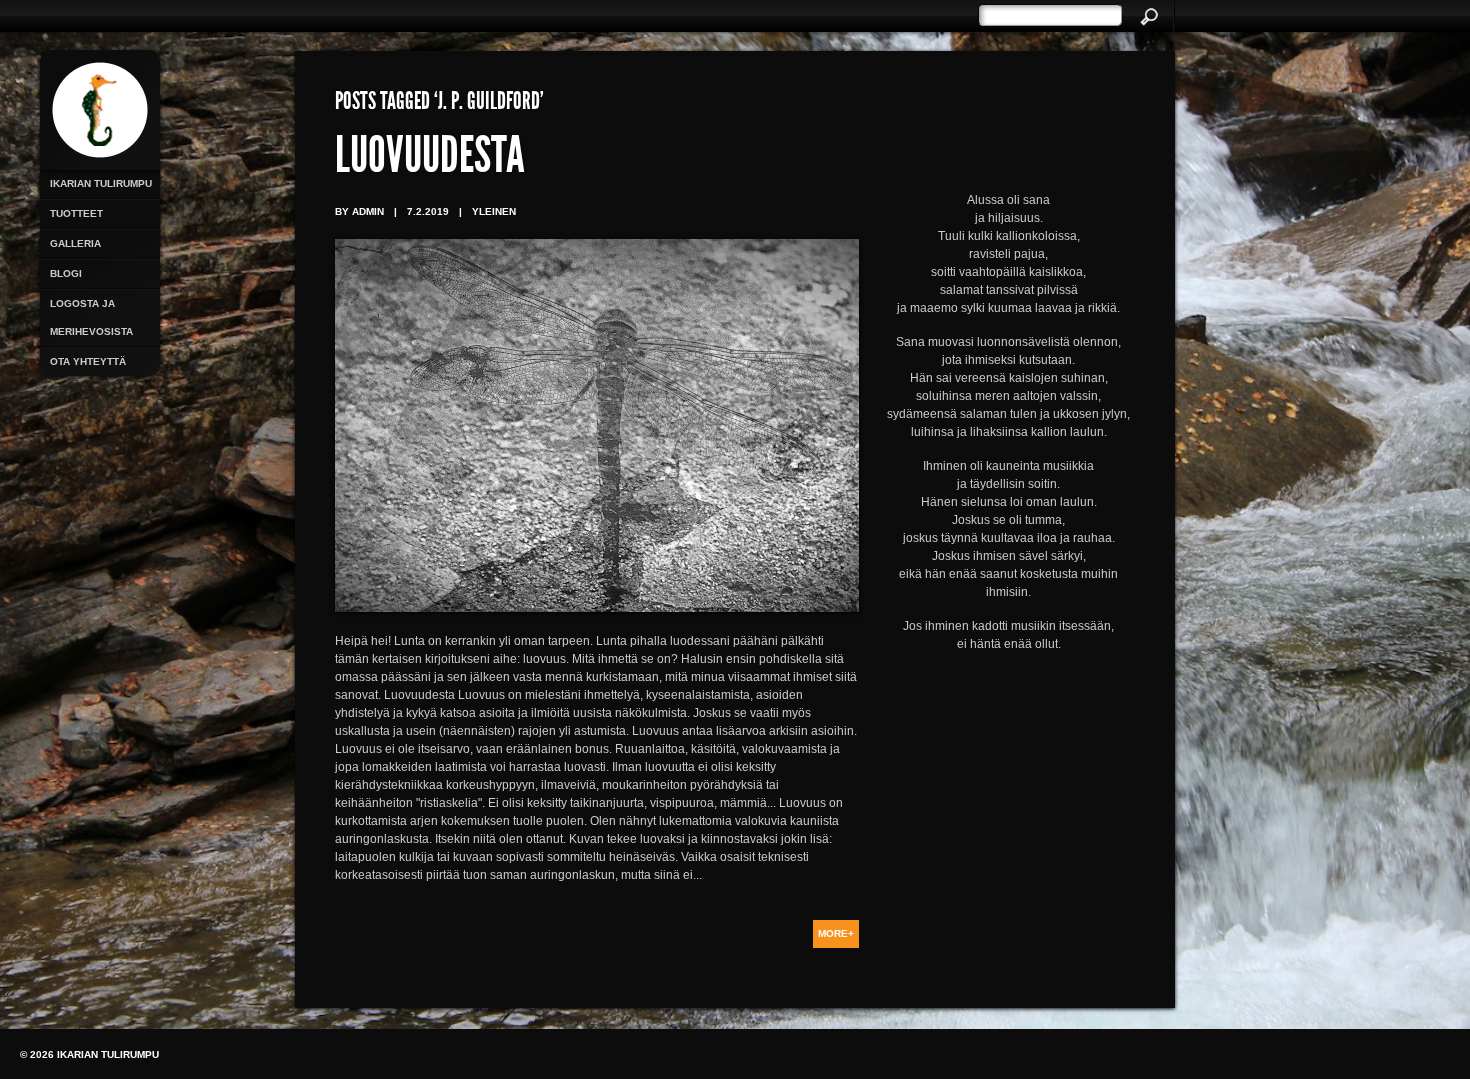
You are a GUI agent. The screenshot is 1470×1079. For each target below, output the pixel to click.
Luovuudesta (430, 160)
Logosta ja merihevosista (91, 317)
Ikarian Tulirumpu (101, 183)
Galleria (75, 243)
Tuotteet (76, 213)
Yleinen (494, 211)
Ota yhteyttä (88, 361)
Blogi (66, 273)
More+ (836, 933)
